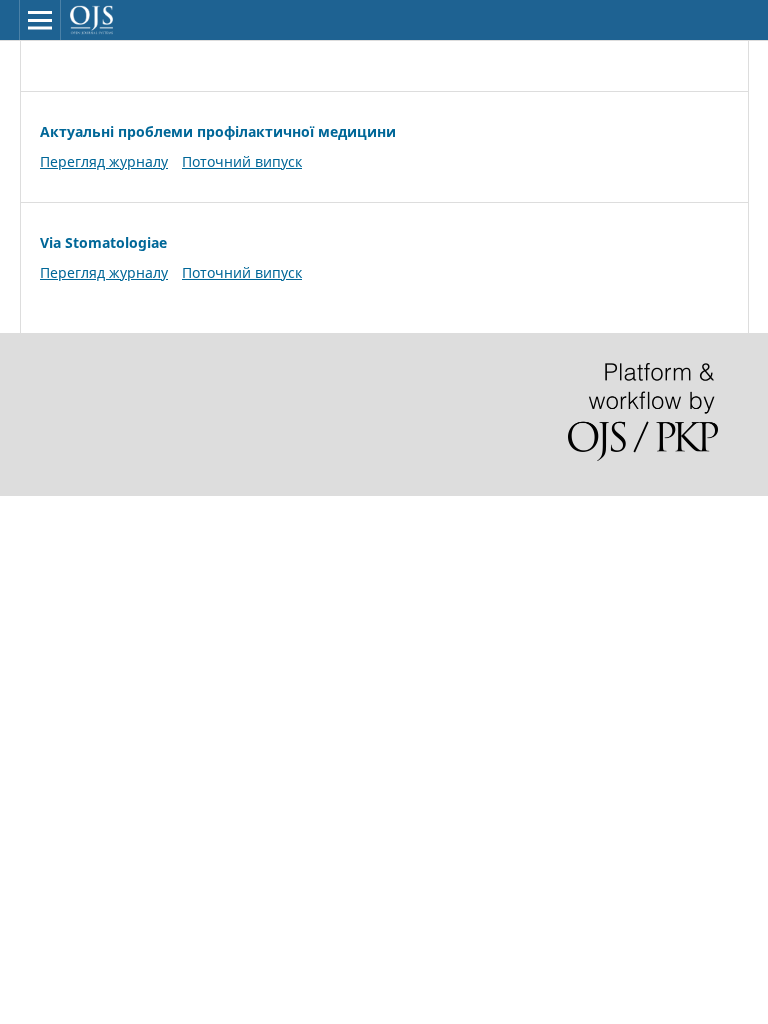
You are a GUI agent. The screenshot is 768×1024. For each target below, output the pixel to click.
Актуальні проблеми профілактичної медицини (218, 131)
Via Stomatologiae (103, 242)
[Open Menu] (40, 20)
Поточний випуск (242, 161)
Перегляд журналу (104, 161)
